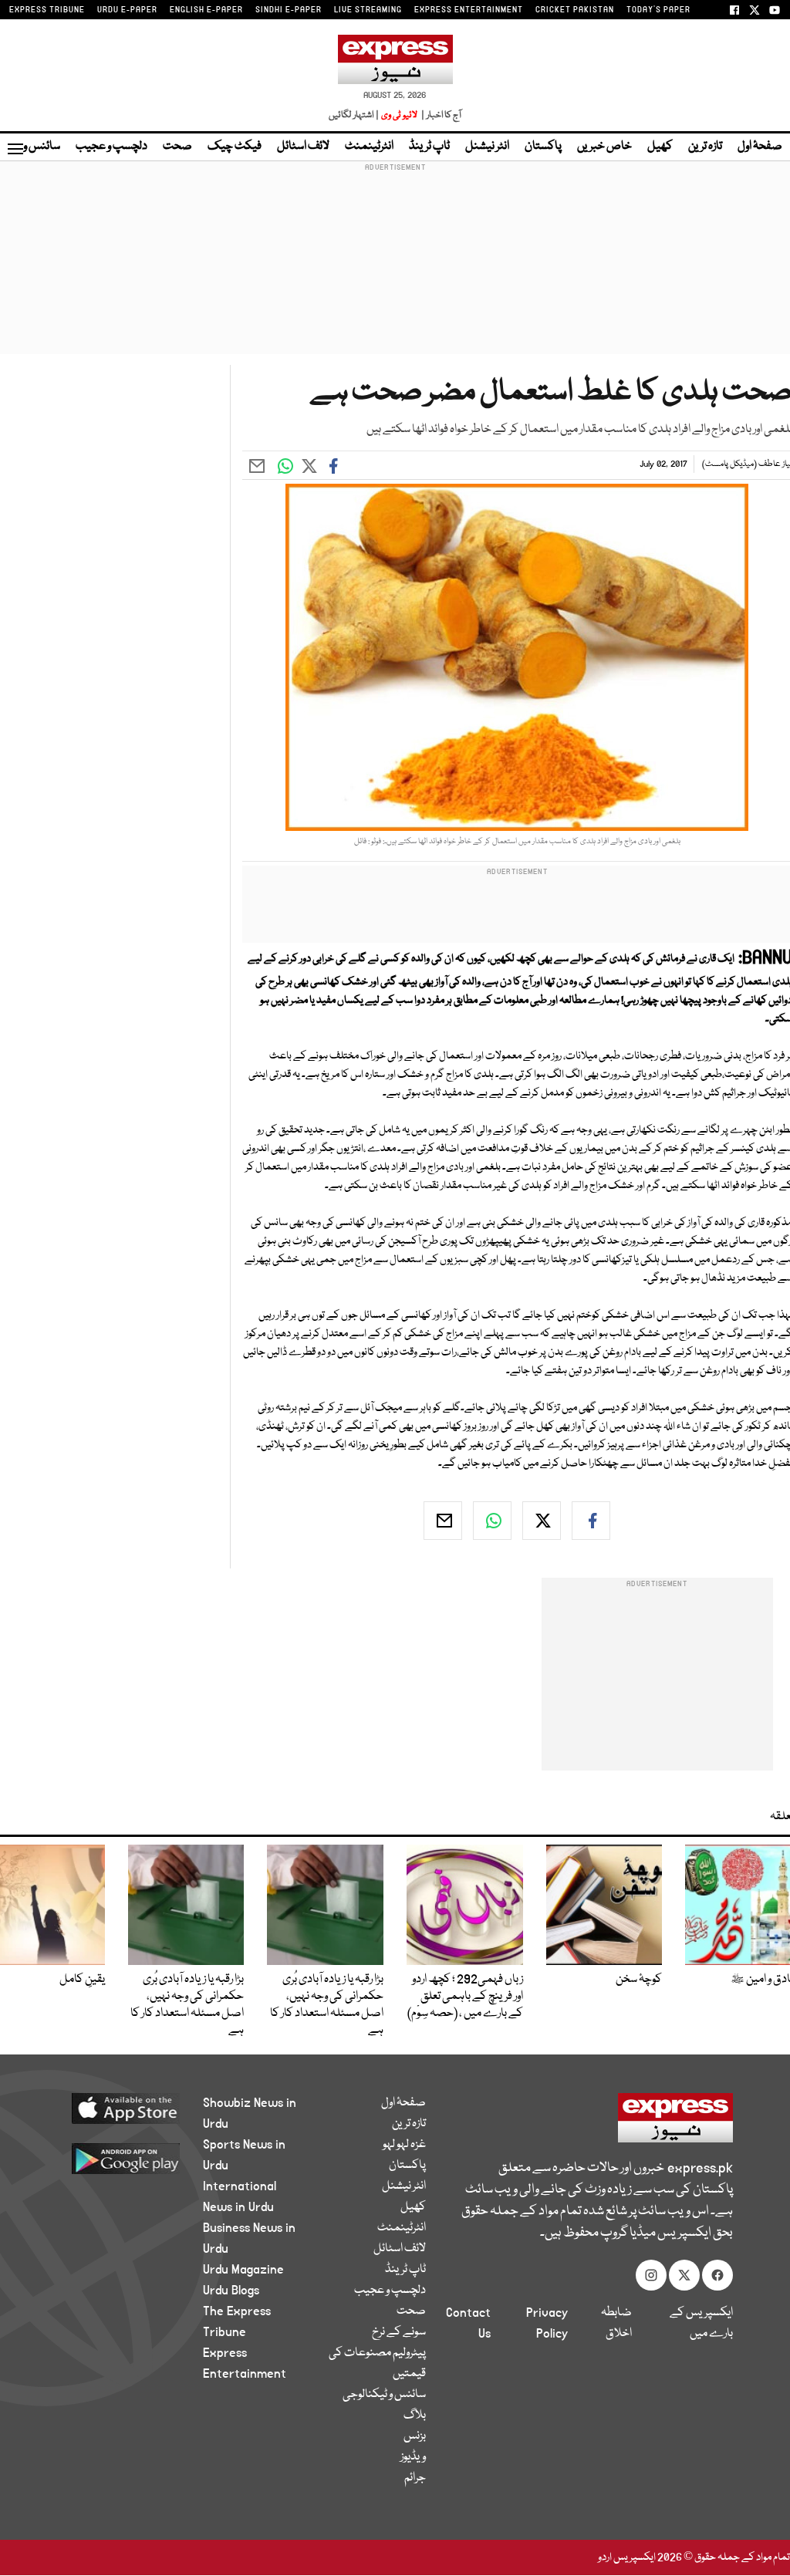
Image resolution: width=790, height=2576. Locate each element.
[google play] (118, 2158)
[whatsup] (492, 1521)
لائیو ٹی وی (399, 115)
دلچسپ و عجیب (111, 147)
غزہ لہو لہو (404, 2145)
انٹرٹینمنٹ (369, 147)
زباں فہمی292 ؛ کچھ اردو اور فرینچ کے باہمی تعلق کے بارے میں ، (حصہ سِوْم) (465, 1997)
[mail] (443, 1521)
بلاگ (415, 2416)
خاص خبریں (604, 147)
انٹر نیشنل (487, 147)
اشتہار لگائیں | (354, 115)
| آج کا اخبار (440, 115)
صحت (177, 147)
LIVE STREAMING (368, 10)
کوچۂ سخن (639, 1980)
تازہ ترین (705, 147)
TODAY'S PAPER (658, 10)
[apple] (118, 2108)
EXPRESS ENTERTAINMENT (469, 10)
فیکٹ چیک (235, 147)
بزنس (415, 2436)
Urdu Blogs (231, 2291)
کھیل (660, 147)
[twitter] (542, 1521)
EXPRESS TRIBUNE (47, 10)
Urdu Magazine (243, 2270)
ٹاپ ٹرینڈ (429, 147)
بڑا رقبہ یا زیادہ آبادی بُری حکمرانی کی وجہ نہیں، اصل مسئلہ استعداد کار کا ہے (327, 2005)
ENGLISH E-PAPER (206, 10)
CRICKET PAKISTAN (575, 10)
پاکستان (543, 147)
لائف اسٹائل (303, 147)
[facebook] (591, 1521)
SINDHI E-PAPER (289, 10)
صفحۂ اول (760, 147)
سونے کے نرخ (399, 2332)
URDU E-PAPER (127, 10)
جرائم (415, 2478)
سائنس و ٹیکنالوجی (384, 2395)
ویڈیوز (413, 2457)
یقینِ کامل (82, 1980)
